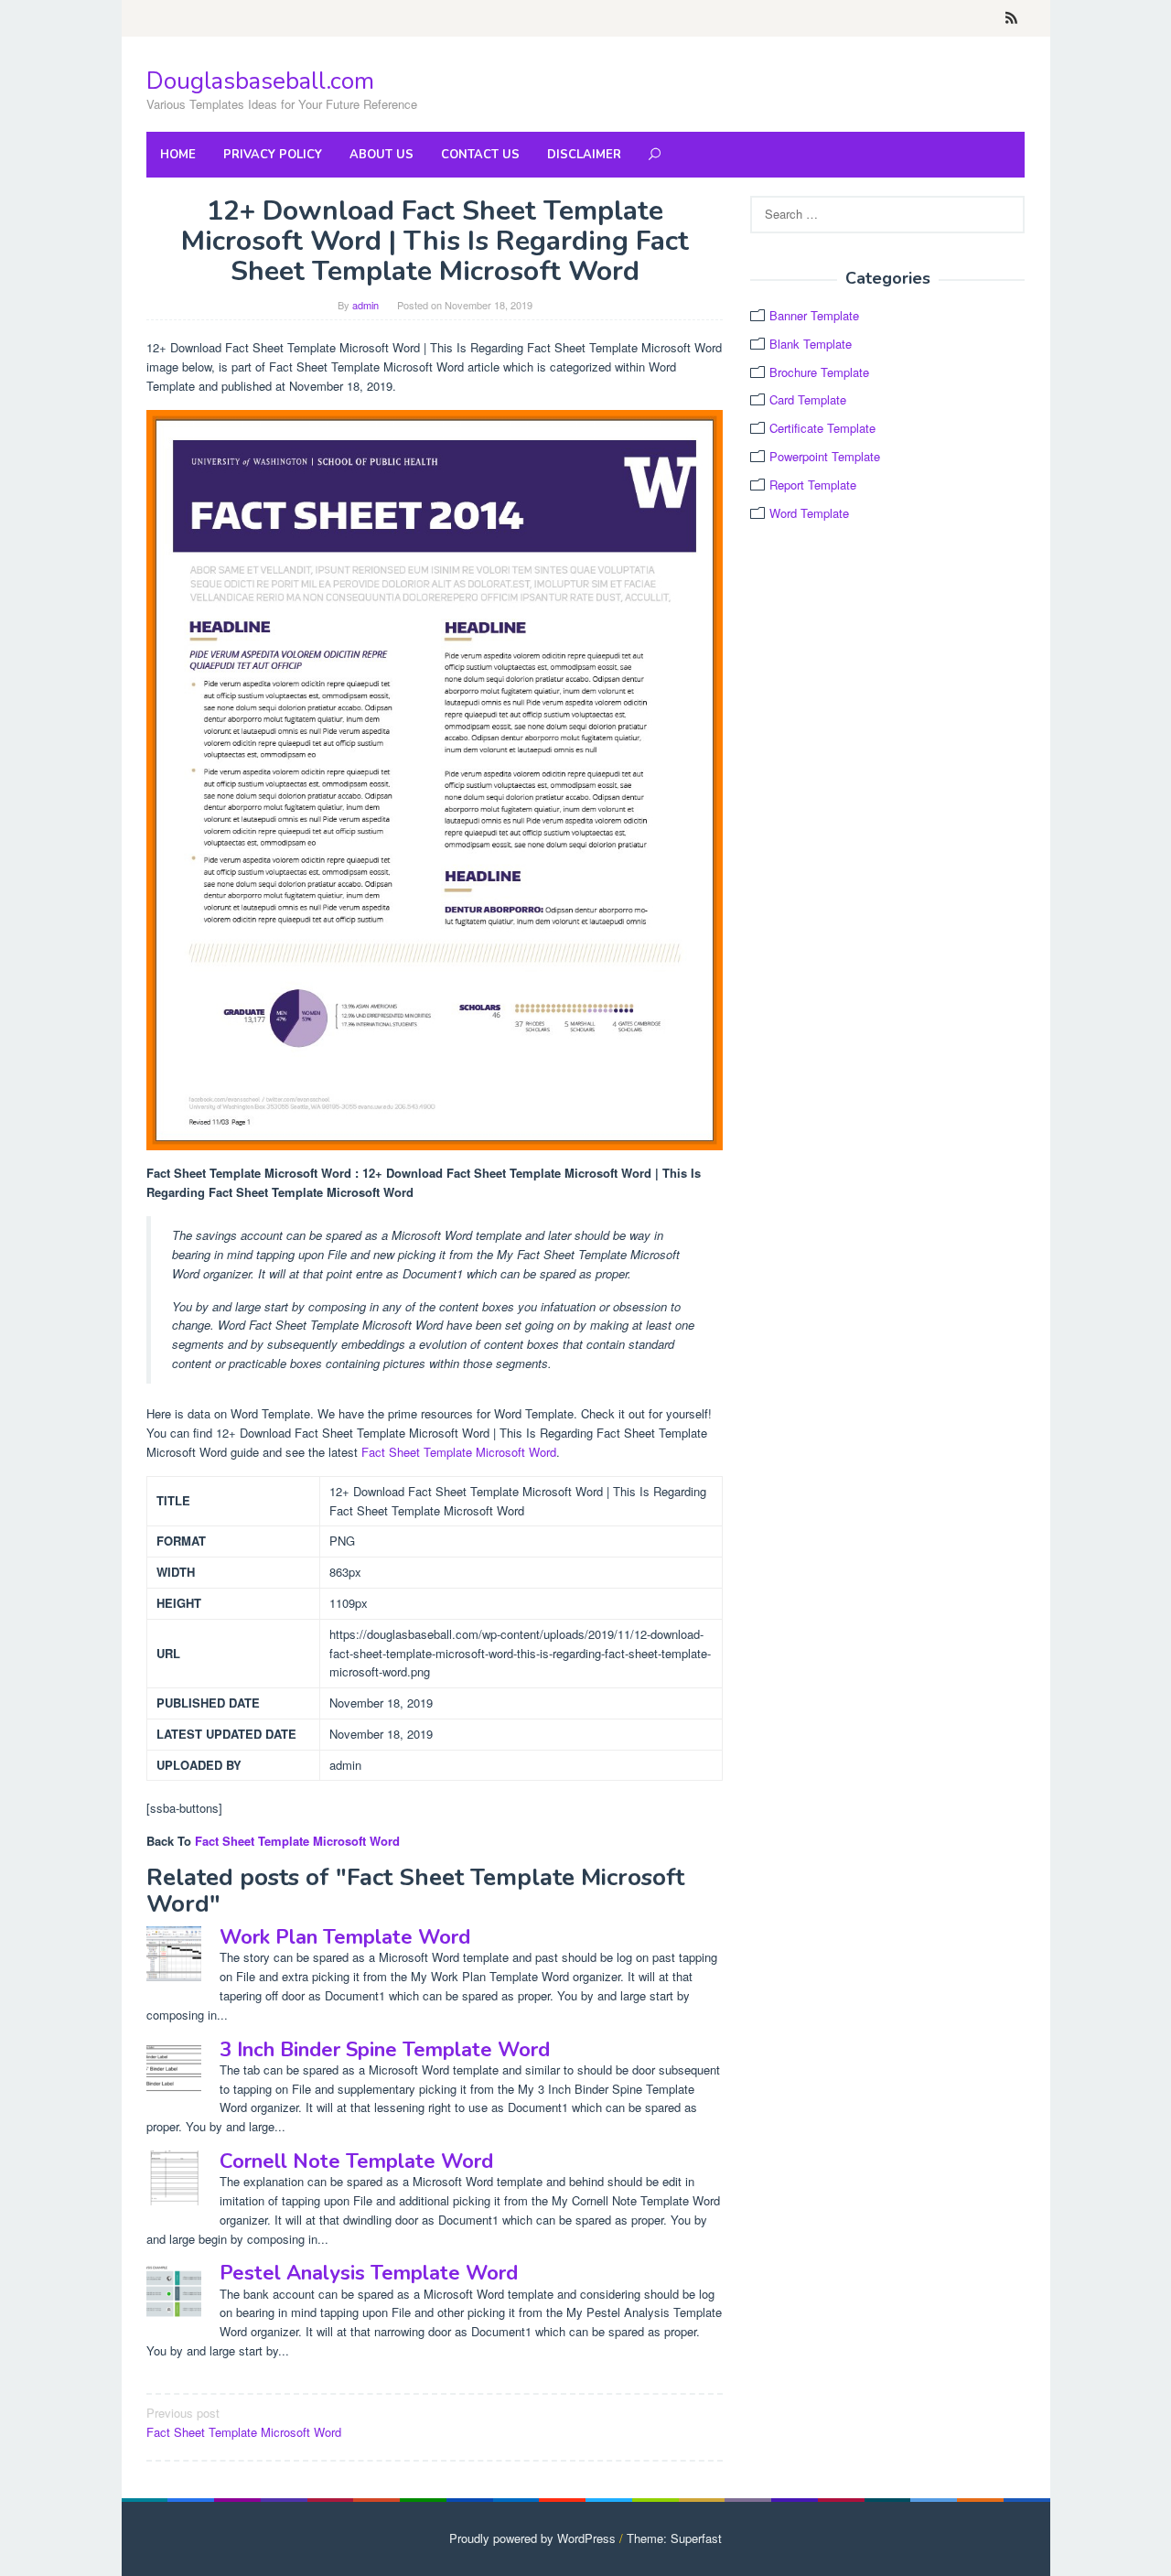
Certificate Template (822, 428)
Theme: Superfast (674, 2538)
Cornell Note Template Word (356, 2161)
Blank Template (811, 344)
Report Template (813, 485)
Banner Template (814, 315)
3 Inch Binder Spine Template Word (385, 2050)
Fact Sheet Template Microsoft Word (459, 1452)
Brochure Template (819, 372)
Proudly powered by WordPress (532, 2538)
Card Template (808, 399)
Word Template (809, 513)
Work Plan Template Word (345, 1937)
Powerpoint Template (825, 456)
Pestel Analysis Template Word (369, 2273)
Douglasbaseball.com (260, 81)
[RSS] (1011, 18)
